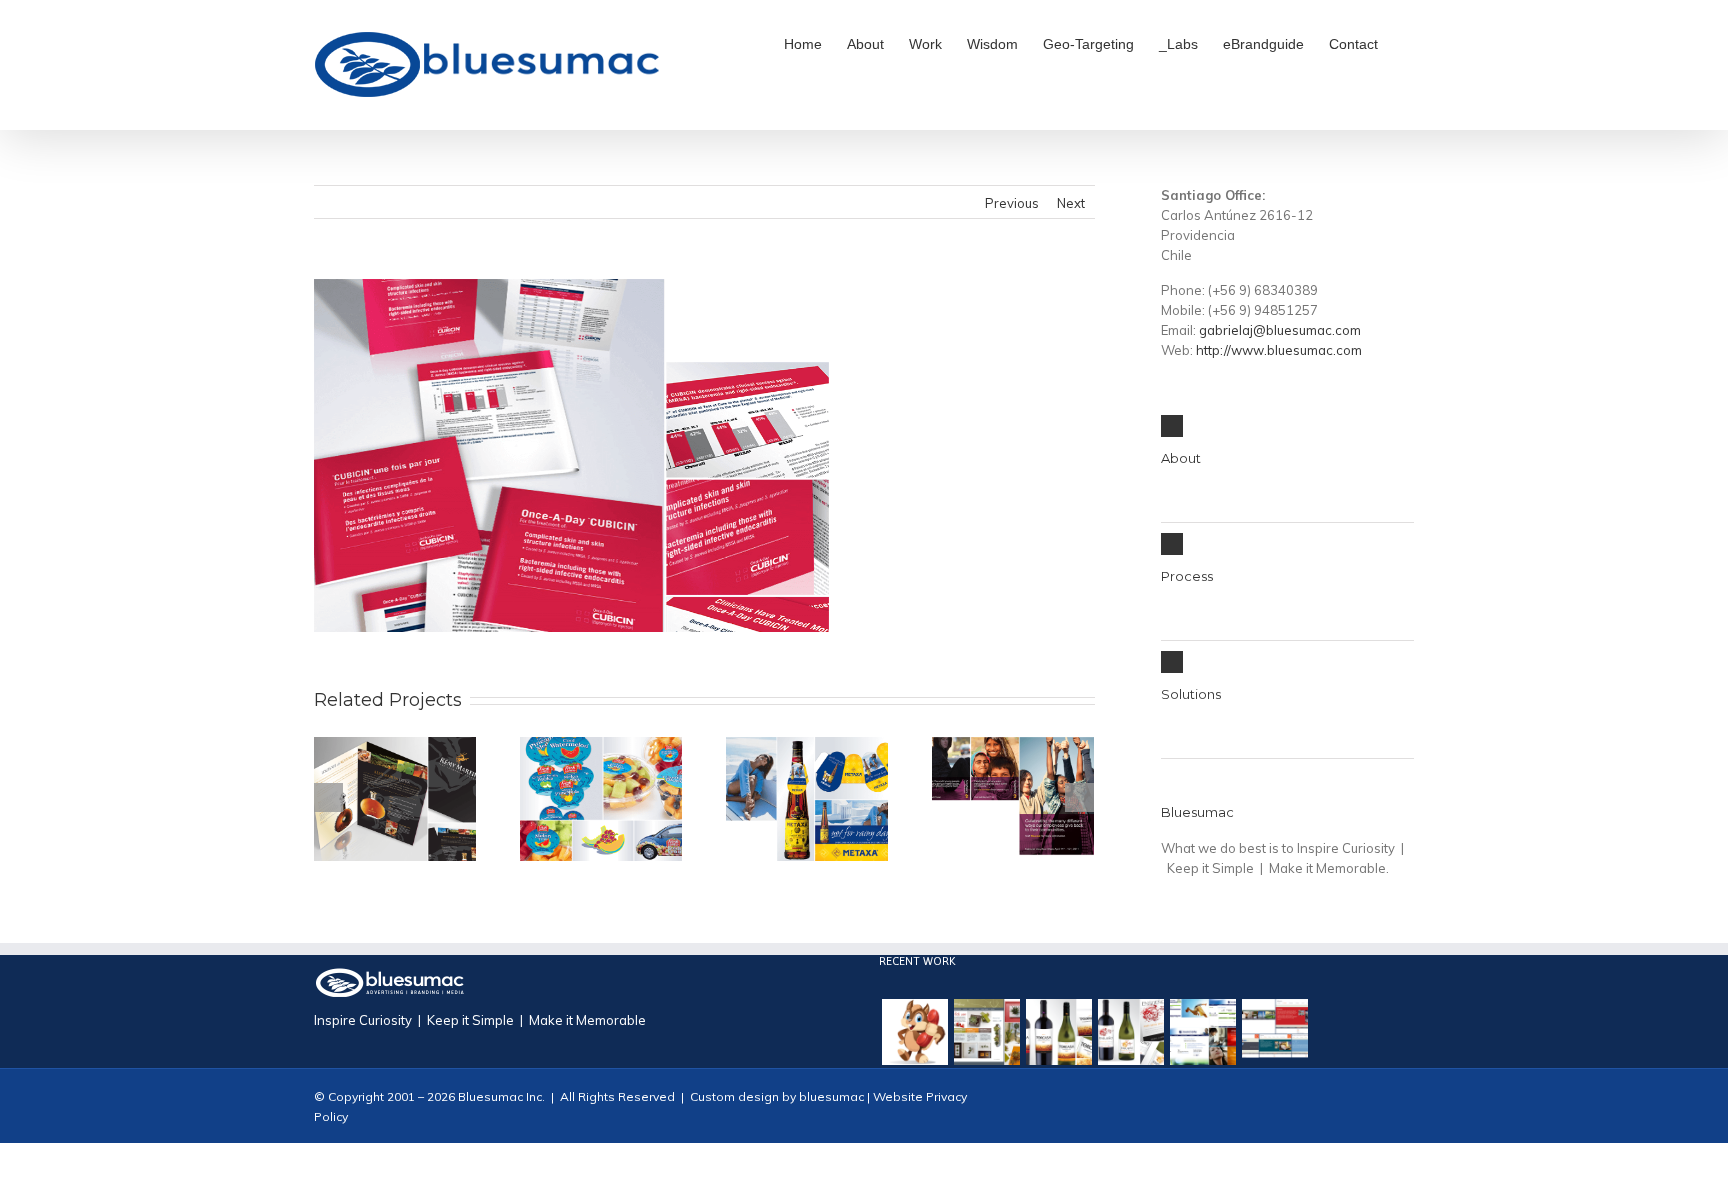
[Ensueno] (1131, 1032)
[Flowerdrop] (987, 1032)
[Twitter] (1376, 1108)
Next (1071, 203)
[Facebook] (1344, 1108)
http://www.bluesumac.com (1279, 350)
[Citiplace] (1275, 1032)
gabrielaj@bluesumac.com (1280, 330)
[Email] (1408, 1108)
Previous (1012, 203)
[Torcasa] (1059, 1032)
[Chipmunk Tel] (915, 1032)
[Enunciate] (1203, 1032)
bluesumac (830, 1096)
